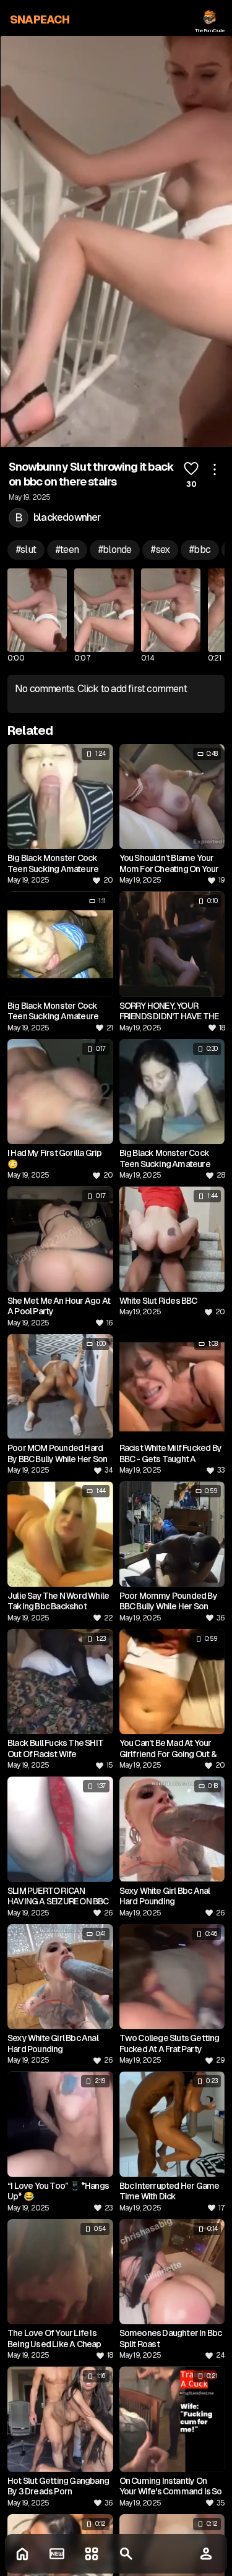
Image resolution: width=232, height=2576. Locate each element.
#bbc (200, 550)
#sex (160, 550)
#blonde (115, 550)
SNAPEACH (40, 19)
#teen (67, 550)
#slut (26, 550)
